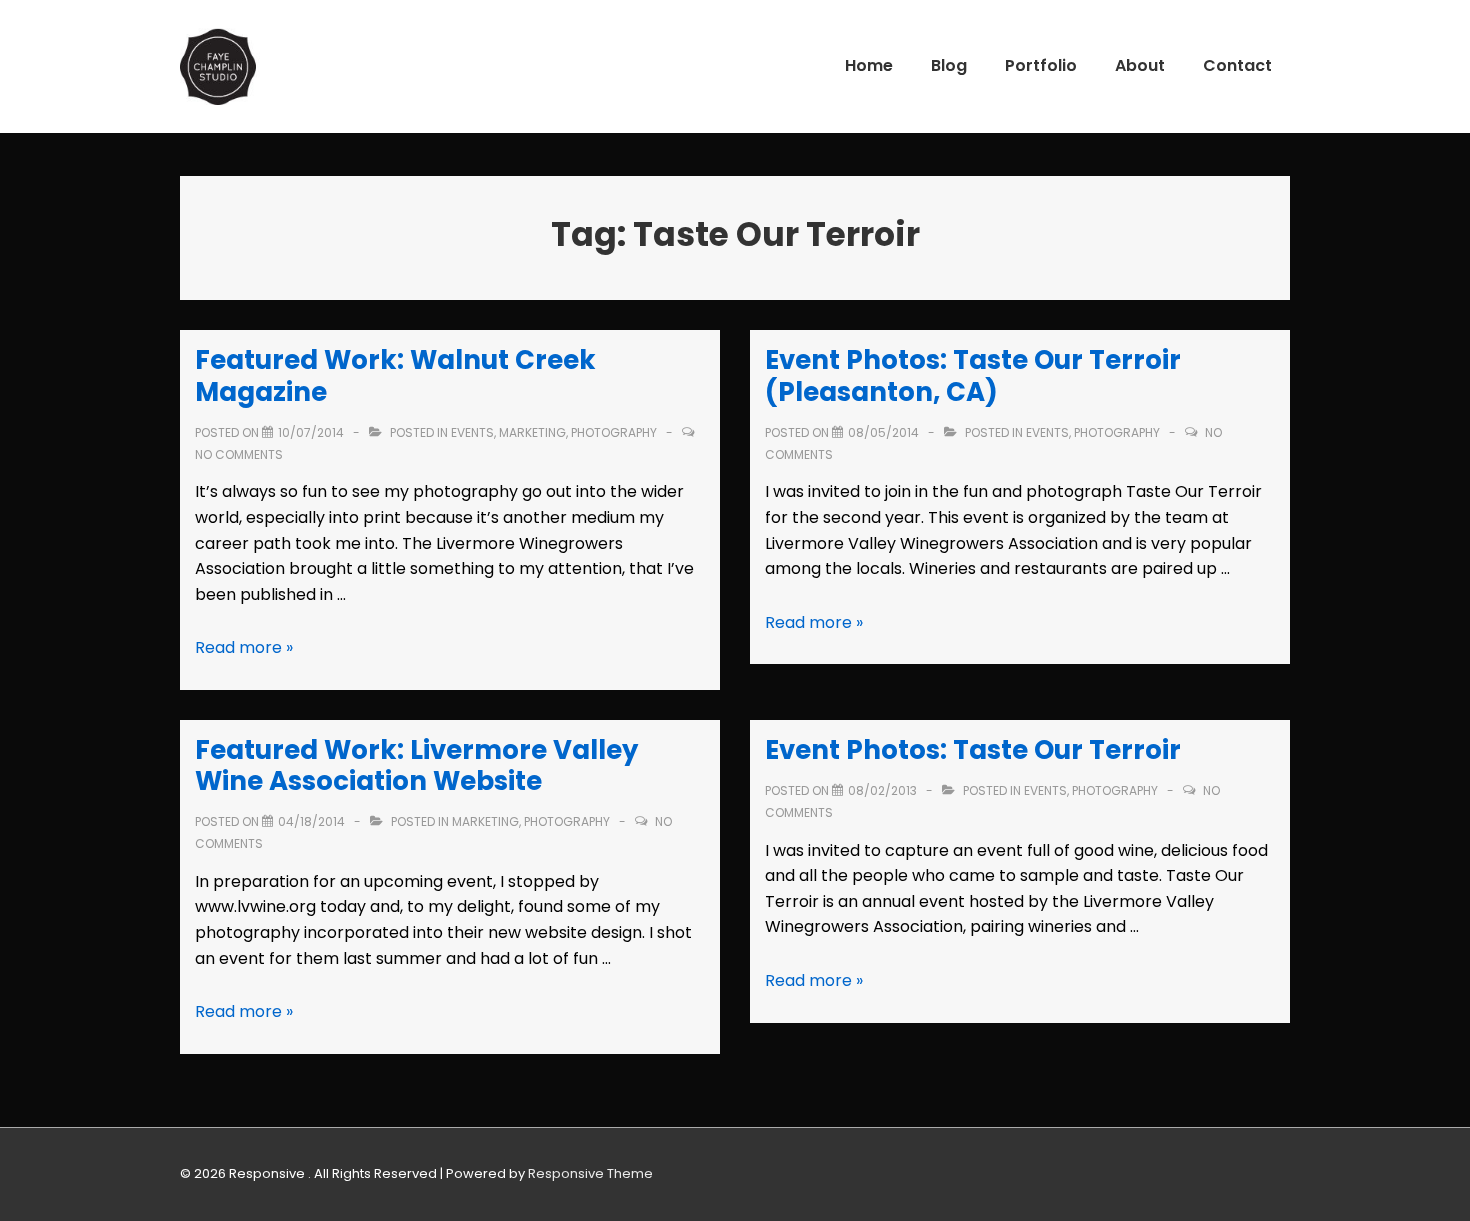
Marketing (532, 432)
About (1140, 65)
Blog (949, 65)
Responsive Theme (590, 1173)
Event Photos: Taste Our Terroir (973, 750)
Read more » (244, 647)
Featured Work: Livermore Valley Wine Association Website (416, 765)
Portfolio (1041, 65)
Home (869, 65)
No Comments (239, 454)
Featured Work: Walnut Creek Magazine (395, 375)
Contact (1237, 65)
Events (472, 432)
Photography (614, 432)
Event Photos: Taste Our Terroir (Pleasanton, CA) (973, 375)
